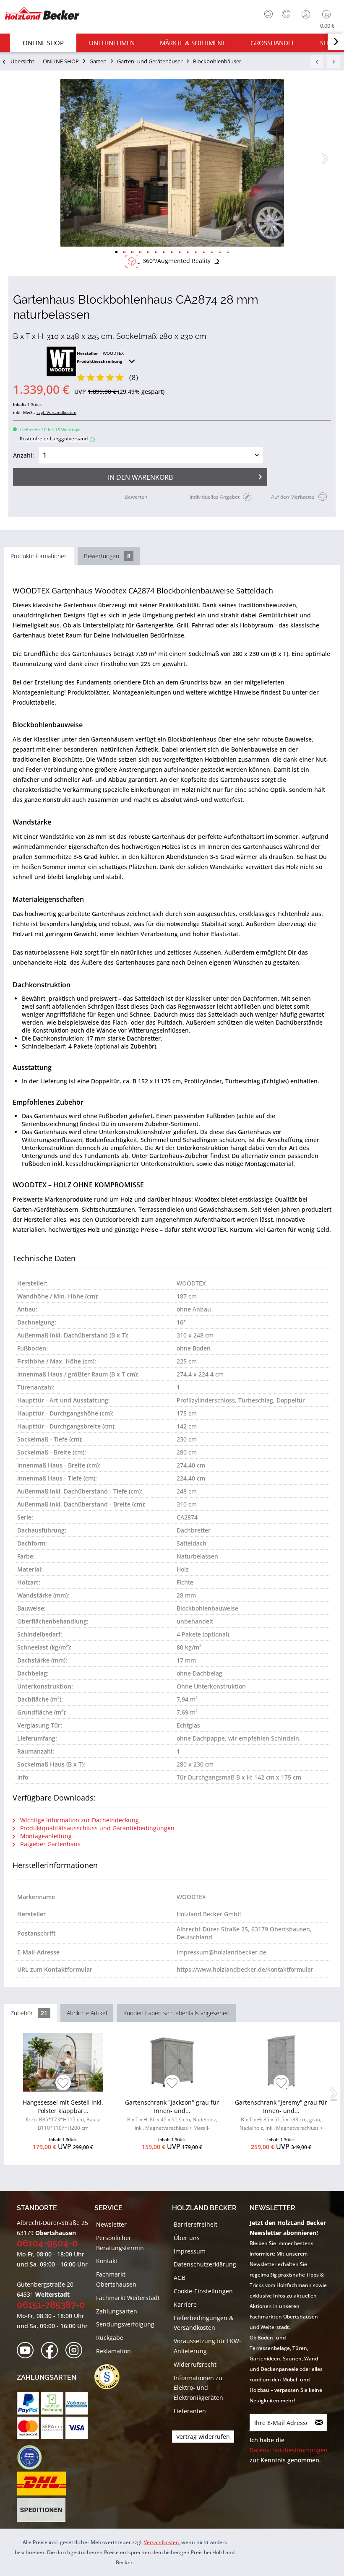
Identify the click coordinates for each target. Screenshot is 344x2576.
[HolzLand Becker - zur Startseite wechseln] (42, 13)
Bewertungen (107, 556)
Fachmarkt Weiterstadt (128, 2298)
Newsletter (111, 2224)
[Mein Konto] (307, 14)
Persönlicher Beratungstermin (120, 2243)
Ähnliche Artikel (87, 2013)
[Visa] (77, 2428)
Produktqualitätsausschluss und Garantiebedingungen (96, 1828)
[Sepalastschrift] (52, 2428)
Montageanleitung (45, 1836)
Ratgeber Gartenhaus (50, 1844)
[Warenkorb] (328, 14)
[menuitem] (266, 13)
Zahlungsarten (117, 2311)
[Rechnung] (52, 2403)
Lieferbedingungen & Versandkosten (203, 2323)
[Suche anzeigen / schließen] (268, 14)
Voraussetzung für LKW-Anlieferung (207, 2346)
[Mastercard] (28, 2428)
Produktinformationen (39, 556)
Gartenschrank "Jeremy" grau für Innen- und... (281, 2116)
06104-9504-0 (47, 2243)
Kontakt (107, 2261)
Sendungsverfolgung (125, 2324)
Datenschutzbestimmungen (289, 2450)
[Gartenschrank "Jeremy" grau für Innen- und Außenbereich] (281, 2062)
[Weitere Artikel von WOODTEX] (61, 362)
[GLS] (29, 2457)
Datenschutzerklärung (205, 2264)
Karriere (185, 2304)
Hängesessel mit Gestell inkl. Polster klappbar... (63, 2115)
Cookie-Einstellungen (203, 2291)
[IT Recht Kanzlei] (111, 2377)
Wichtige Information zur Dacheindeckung (79, 1820)
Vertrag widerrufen (203, 2437)
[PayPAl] (28, 2403)
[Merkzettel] (286, 14)
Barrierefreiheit (195, 2224)
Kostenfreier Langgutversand (56, 438)
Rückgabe (110, 2338)
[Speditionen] (41, 2510)
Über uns (187, 2238)
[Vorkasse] (77, 2403)
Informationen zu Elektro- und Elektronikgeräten (198, 2388)
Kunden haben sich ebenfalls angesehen (176, 2013)
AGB (180, 2278)
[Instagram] (77, 2351)
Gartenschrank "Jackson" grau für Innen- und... (172, 2116)
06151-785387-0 (51, 2305)
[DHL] (41, 2484)
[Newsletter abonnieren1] (319, 2422)
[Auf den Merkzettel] (63, 2084)
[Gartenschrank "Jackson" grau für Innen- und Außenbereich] (172, 2062)
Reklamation (113, 2351)
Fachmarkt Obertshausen (116, 2279)
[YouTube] (28, 2351)
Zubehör (29, 2013)
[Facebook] (52, 2351)
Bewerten (136, 497)
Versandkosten (161, 2542)
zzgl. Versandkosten (56, 412)
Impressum (190, 2251)
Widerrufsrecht (195, 2364)
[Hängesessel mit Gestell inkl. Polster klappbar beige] (63, 2062)
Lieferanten (190, 2411)
